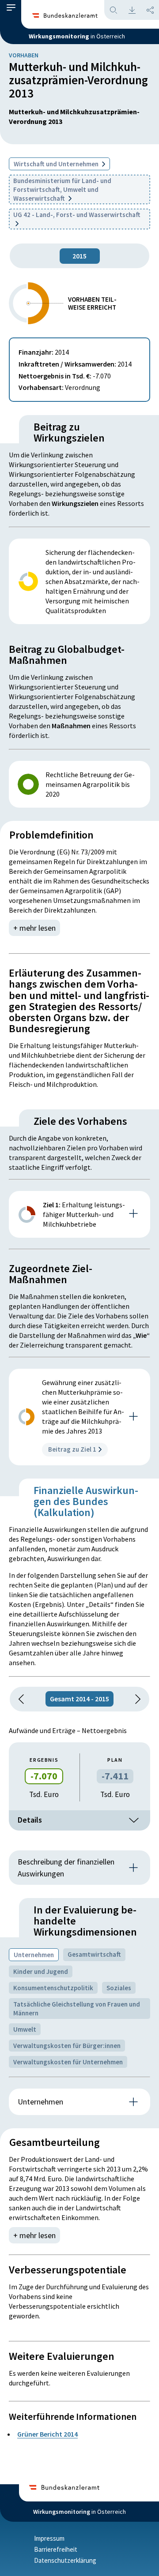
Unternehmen (34, 1955)
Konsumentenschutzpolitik (53, 1988)
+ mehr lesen (34, 928)
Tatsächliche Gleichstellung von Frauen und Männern (77, 2009)
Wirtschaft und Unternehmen (57, 164)
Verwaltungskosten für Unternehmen (68, 2062)
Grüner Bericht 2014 (47, 2434)
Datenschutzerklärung (65, 2560)
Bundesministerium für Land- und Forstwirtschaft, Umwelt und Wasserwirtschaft (62, 189)
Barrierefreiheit (56, 2549)
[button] (11, 10)
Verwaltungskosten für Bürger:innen (67, 2046)
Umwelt (25, 2029)
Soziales (119, 1988)
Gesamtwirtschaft (94, 1954)
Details (30, 1820)
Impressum (49, 2538)
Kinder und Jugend (41, 1971)
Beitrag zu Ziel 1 (72, 1449)
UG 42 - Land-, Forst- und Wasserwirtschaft (77, 215)
